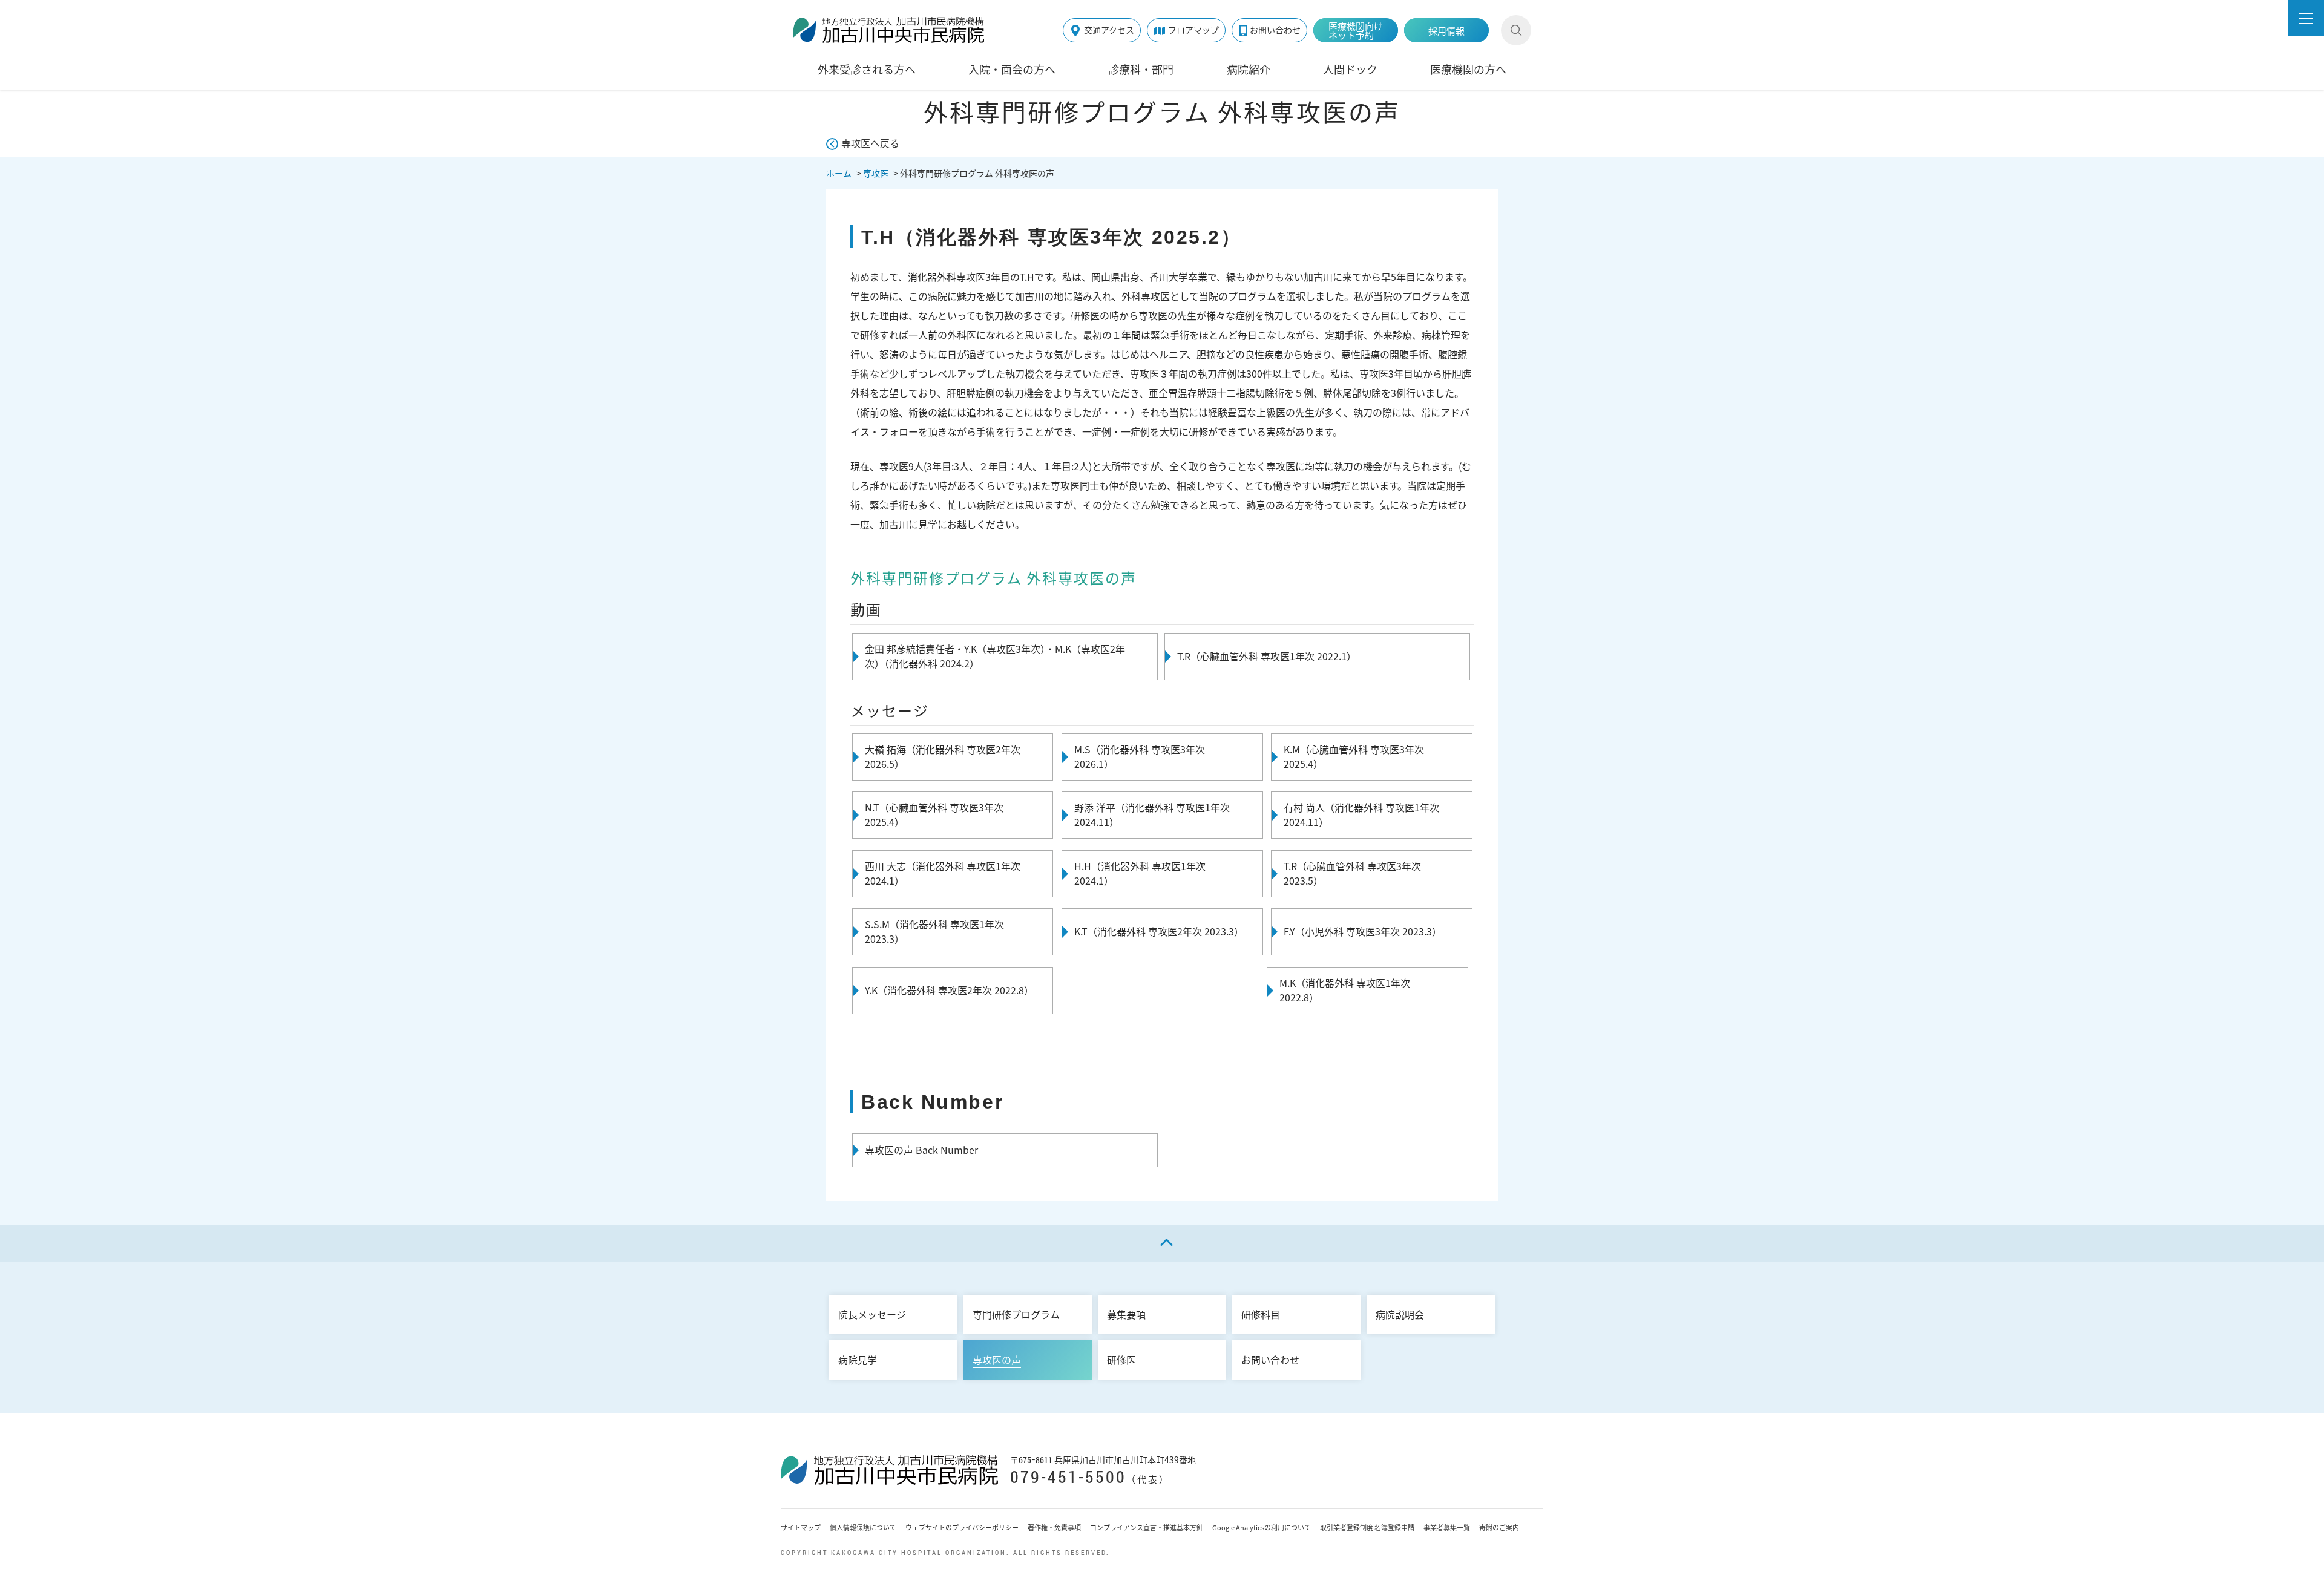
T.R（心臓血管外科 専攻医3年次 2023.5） (1352, 873)
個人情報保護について (863, 1528)
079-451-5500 (1068, 1477)
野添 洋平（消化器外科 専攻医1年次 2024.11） (1152, 814)
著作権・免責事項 (1054, 1528)
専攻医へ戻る (870, 143)
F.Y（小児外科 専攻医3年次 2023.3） (1363, 931)
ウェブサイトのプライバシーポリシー (962, 1528)
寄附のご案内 (1499, 1528)
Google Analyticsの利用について (1262, 1528)
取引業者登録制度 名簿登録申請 (1367, 1528)
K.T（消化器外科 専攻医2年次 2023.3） (1159, 931)
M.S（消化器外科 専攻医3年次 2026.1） (1140, 756)
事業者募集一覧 (1447, 1528)
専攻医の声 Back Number (921, 1150)
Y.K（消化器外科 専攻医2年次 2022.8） (949, 990)
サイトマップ (801, 1528)
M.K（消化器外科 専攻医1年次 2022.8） (1345, 990)
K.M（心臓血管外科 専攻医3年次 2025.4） (1354, 756)
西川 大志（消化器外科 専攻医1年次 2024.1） (943, 873)
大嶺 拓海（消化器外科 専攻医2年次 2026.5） (943, 756)
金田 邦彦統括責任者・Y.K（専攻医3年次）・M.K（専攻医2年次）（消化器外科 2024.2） (995, 656)
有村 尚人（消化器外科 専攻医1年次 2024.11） (1361, 814)
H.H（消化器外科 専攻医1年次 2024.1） (1140, 873)
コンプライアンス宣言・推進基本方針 (1147, 1528)
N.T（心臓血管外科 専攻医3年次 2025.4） (934, 814)
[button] (2306, 18)
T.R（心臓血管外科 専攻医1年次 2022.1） (1267, 656)
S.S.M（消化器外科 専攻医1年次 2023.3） (934, 931)
